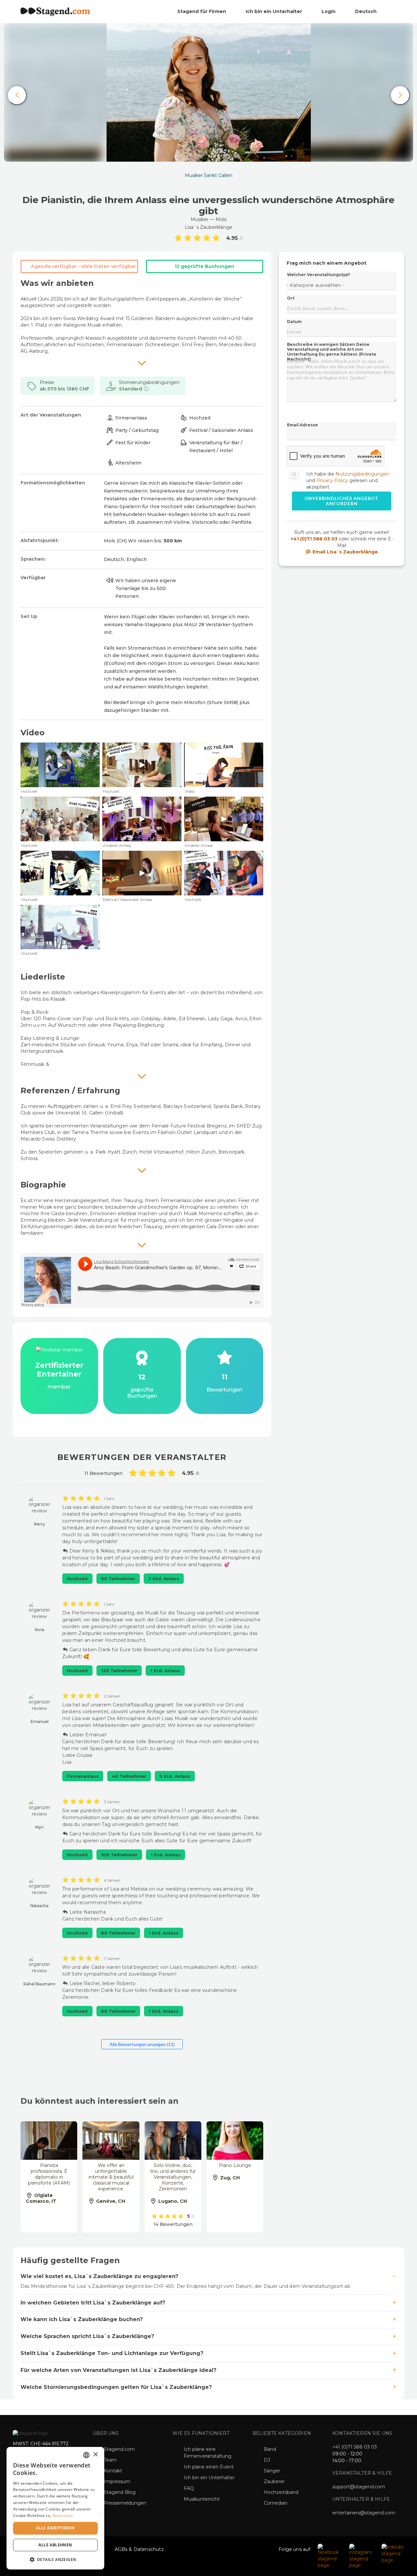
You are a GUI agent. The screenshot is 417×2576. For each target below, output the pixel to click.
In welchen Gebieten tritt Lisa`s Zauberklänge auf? (93, 2303)
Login (329, 11)
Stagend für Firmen (202, 11)
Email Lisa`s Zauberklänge (345, 552)
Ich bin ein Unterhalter (274, 11)
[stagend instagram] (362, 2556)
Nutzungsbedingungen (362, 474)
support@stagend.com (359, 2487)
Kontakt (113, 2471)
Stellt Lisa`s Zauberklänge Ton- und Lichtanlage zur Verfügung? (112, 2353)
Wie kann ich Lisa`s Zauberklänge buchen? (82, 2319)
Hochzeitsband (281, 2492)
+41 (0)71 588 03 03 (314, 539)
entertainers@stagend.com (364, 2513)
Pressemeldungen (125, 2503)
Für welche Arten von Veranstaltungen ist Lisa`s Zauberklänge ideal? (118, 2370)
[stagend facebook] (330, 2556)
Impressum (117, 2481)
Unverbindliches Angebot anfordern (342, 501)
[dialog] (55, 2508)
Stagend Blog (120, 2492)
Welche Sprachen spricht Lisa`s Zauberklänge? (87, 2336)
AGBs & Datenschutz (139, 2549)
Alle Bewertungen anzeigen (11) (142, 2044)
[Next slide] (400, 95)
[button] (55, 2559)
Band (270, 2449)
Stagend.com (119, 2449)
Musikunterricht (202, 2499)
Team (110, 2460)
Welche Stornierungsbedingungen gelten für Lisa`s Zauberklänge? (116, 2387)
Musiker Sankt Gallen (208, 175)
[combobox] (86, 2455)
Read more (63, 2516)
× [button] (95, 2455)
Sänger (272, 2471)
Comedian (276, 2503)
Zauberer (274, 2481)
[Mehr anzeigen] (142, 363)
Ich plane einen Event (209, 2467)
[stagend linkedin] (393, 2553)
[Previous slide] (17, 95)
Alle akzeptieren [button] (55, 2528)
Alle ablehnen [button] (55, 2545)
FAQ (189, 2488)
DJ (267, 2460)
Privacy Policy (332, 480)
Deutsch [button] (367, 11)
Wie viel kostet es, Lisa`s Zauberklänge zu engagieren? (99, 2276)
